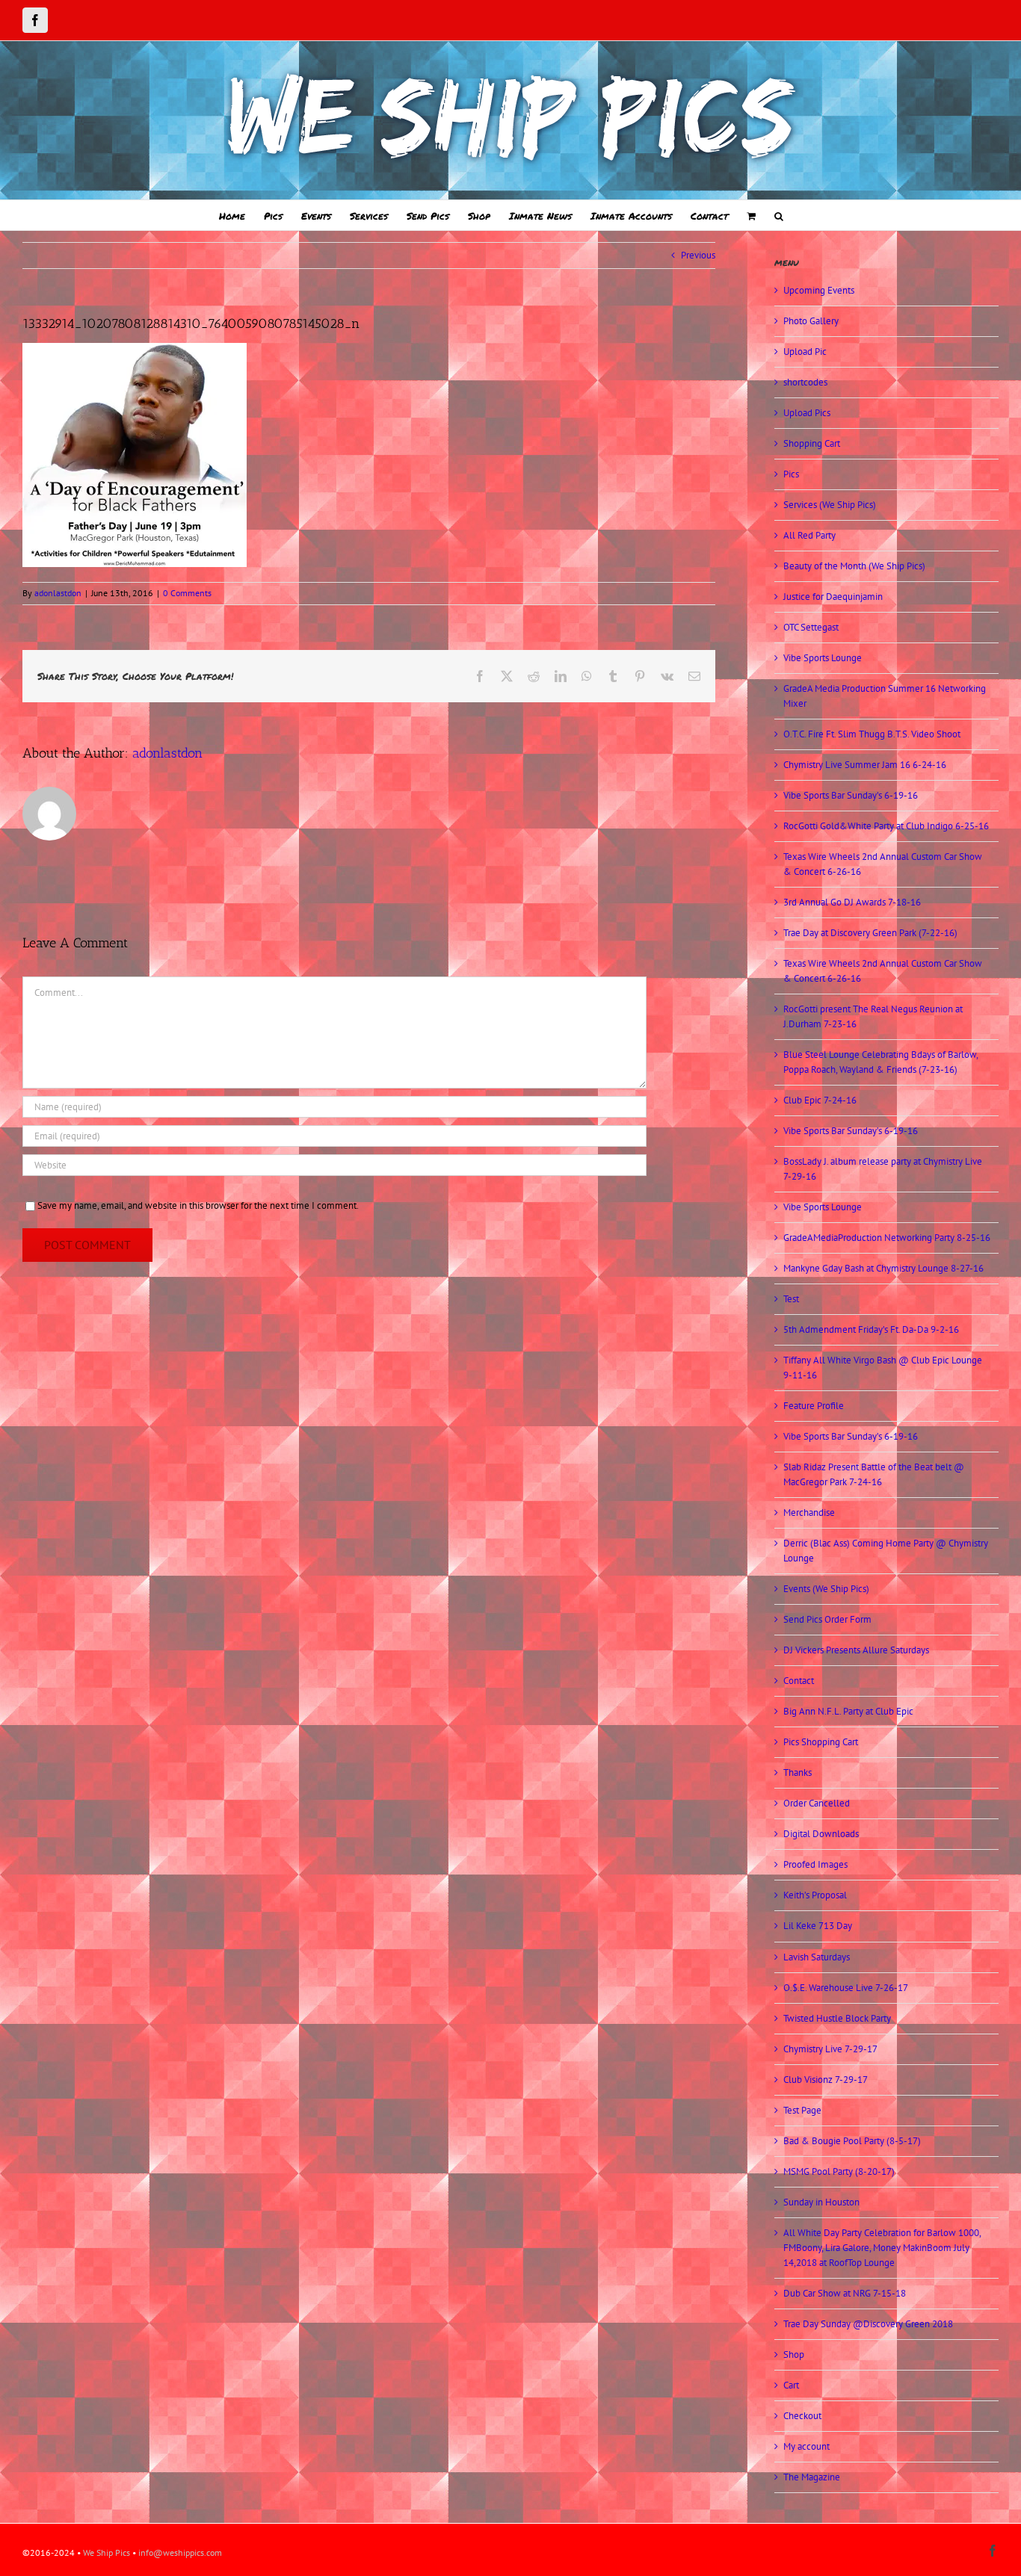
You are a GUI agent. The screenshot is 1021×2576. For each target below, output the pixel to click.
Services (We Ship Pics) (830, 505)
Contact (799, 1681)
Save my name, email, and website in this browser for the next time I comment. (198, 1205)
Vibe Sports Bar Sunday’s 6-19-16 (851, 795)
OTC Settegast (811, 627)
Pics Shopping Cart (821, 1742)
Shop (794, 2354)
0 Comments (187, 593)
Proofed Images (815, 1864)
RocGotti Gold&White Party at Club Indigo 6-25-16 (886, 826)
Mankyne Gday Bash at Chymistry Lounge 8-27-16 (883, 1268)
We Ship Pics (107, 2552)
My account (806, 2446)
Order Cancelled (817, 1803)
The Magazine (812, 2477)
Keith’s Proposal (815, 1895)
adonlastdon (58, 593)
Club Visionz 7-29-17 (826, 2080)
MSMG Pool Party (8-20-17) (839, 2171)
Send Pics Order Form (827, 1619)
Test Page (802, 2110)
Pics (791, 474)
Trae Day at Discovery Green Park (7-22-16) (870, 933)
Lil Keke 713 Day (818, 1926)
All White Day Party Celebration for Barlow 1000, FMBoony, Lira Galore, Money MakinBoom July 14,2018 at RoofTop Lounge (882, 2248)
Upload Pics (807, 413)
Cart (791, 2385)
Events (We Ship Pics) (826, 1589)
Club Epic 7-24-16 (820, 1100)
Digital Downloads (821, 1834)
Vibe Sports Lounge (823, 658)
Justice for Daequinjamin (833, 597)
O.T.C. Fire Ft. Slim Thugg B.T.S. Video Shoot (872, 734)
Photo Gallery (811, 321)
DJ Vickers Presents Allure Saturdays (856, 1650)
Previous (698, 255)
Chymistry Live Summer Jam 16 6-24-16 (865, 765)
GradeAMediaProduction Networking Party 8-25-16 (887, 1238)
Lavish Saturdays (817, 1957)
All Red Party (809, 535)
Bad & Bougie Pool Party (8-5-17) (852, 2141)
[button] (779, 215)
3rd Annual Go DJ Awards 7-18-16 (852, 902)
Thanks (798, 1772)
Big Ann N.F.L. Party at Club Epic (848, 1711)
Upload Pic (805, 352)
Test (791, 1299)
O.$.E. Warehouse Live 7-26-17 (846, 1988)
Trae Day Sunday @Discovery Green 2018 (868, 2324)
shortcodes (805, 382)
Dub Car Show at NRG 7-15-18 (845, 2293)
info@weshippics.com (180, 2552)
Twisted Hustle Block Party (837, 2018)
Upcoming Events (819, 290)
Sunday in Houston (821, 2202)
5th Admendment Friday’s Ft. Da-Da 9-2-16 (871, 1329)
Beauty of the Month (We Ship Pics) (854, 566)
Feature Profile (814, 1406)
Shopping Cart (812, 443)
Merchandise (809, 1513)
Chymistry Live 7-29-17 (830, 2049)
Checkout (802, 2416)
